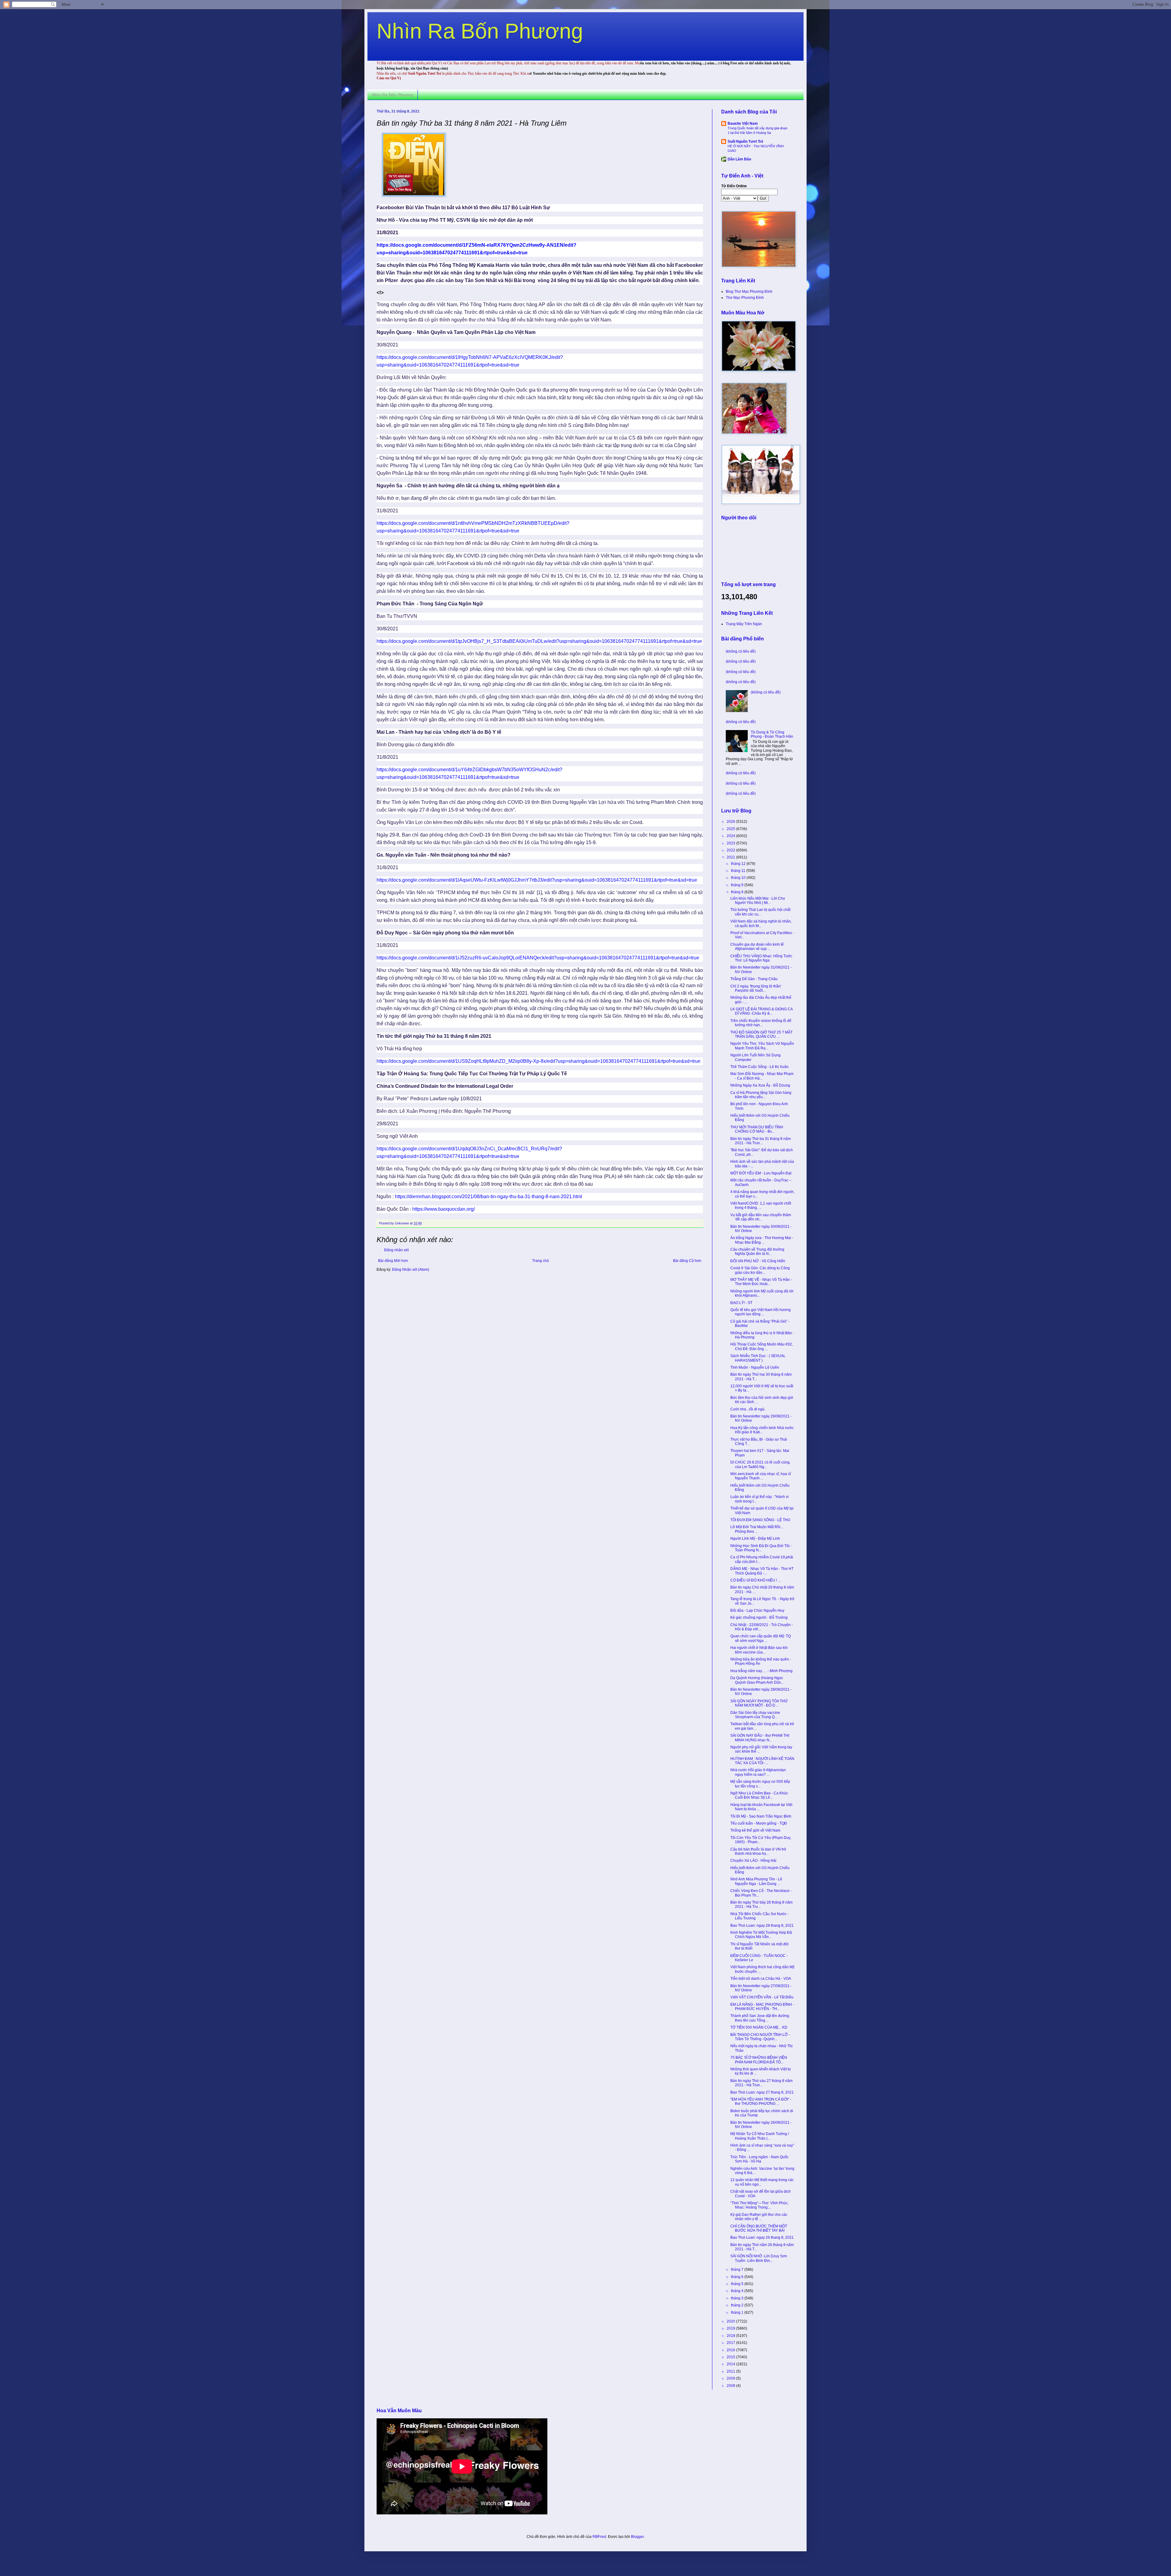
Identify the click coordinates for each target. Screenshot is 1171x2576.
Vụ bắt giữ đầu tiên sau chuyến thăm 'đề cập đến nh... (761, 1217)
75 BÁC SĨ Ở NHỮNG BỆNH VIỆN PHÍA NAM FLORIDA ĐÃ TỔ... (759, 2060)
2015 (731, 2357)
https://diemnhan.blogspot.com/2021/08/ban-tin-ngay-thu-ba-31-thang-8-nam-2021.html (489, 1197)
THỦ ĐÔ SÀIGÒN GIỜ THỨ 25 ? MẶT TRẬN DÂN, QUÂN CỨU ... (761, 1034)
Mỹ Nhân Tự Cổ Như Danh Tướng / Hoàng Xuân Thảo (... (760, 2136)
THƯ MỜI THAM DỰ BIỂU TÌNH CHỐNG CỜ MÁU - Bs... (757, 1129)
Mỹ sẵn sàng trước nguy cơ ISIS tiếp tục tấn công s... (760, 1784)
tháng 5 (738, 2284)
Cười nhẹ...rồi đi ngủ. (748, 1409)
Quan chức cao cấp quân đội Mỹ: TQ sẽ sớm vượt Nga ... (761, 1638)
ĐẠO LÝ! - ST (741, 1303)
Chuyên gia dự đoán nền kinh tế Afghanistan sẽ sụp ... (757, 947)
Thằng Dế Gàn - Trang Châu (754, 979)
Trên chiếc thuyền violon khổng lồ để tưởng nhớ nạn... (761, 1023)
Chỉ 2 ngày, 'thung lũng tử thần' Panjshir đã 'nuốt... (756, 988)
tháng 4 (738, 2291)
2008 (731, 2386)
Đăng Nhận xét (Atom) (411, 1270)
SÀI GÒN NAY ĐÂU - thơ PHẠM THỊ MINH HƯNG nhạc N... (760, 1738)
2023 (731, 843)
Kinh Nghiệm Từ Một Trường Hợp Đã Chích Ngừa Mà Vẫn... (761, 1935)
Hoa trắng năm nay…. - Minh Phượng (761, 1671)
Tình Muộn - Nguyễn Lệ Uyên (755, 1367)
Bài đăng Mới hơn (393, 1261)
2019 (731, 2328)
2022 (731, 850)
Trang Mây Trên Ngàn (744, 624)
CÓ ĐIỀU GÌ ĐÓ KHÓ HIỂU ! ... (756, 1580)
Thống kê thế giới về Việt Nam (755, 1830)
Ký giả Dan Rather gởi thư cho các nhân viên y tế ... (759, 2217)
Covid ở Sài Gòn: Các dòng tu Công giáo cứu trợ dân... (760, 1270)
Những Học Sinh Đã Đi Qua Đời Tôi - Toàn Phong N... (761, 1548)
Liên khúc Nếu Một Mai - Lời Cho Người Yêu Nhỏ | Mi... (758, 901)
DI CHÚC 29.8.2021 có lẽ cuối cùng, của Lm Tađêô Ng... (760, 1464)
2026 (731, 822)
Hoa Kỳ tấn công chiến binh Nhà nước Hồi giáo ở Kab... (762, 1430)
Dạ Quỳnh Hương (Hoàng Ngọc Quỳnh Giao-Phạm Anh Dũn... (757, 1680)
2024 (731, 836)
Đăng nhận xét (396, 1250)
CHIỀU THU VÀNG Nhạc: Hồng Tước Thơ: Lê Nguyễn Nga (761, 958)
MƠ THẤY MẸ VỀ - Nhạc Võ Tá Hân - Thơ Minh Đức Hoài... (761, 1282)
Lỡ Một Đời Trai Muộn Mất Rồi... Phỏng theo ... (757, 1529)
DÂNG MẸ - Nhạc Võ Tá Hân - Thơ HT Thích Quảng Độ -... (762, 1571)
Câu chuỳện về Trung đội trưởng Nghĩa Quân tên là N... (757, 1252)
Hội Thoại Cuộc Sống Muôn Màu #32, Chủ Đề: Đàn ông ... (762, 1346)
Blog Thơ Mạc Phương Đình (749, 292)
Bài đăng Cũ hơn (687, 1261)
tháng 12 (739, 864)
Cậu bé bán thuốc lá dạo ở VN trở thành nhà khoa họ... (758, 1851)
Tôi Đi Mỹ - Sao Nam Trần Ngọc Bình (761, 1816)
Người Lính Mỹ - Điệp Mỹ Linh (755, 1539)
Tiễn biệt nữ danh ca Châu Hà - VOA (761, 1979)
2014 (731, 2364)
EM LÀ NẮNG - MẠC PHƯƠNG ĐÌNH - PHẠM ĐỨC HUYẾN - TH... (762, 2007)
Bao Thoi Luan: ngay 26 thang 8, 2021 (762, 2237)
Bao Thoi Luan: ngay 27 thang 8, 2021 (762, 2092)
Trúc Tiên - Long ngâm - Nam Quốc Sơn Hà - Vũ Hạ (759, 2159)
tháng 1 (738, 2313)
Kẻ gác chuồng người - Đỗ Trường (759, 1618)
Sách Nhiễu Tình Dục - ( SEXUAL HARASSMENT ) (758, 1358)
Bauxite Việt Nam (743, 124)
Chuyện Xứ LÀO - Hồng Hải (753, 1861)
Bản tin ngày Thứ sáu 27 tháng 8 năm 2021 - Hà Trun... (761, 2083)
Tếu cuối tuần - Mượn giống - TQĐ (759, 1823)
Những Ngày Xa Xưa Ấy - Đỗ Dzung (760, 1085)
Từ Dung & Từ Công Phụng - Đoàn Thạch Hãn (772, 734)
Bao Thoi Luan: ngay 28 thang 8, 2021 (762, 1926)
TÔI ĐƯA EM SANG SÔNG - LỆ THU (760, 1520)
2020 (731, 2321)
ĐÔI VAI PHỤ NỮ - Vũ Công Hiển (758, 1261)
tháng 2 (738, 2305)
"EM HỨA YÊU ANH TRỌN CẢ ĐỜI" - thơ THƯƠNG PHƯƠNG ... (761, 2101)
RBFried (599, 2537)
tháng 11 (739, 871)
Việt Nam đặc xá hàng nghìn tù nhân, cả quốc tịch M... (761, 923)
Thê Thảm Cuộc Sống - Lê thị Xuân (759, 1067)
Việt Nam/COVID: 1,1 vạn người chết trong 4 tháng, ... (761, 1206)
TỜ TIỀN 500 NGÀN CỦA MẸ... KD (759, 2027)
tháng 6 (738, 2277)
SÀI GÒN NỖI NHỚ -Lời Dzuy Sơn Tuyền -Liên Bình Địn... (759, 2258)
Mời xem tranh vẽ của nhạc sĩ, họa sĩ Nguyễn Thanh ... (761, 1476)
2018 (731, 2336)
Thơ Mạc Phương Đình (745, 298)
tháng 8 (738, 892)
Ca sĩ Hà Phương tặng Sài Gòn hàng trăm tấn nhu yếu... (761, 1095)
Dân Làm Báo (739, 159)
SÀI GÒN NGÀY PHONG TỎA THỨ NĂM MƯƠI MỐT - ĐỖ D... (759, 1703)
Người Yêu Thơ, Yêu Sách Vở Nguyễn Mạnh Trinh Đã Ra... (762, 1046)
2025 (731, 829)
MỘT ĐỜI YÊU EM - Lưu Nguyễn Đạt (761, 1173)
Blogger (637, 2537)
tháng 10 (739, 878)
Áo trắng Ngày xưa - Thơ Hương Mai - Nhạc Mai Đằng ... (762, 1240)
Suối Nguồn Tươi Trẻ (745, 142)
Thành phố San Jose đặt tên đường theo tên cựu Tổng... (760, 2018)
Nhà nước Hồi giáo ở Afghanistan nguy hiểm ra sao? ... (758, 1772)
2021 (731, 857)
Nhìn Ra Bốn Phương (480, 31)
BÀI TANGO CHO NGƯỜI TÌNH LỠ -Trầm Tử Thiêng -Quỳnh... (760, 2037)
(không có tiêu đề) (741, 651)
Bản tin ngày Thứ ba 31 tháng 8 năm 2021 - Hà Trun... (761, 1141)
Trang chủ (541, 1261)
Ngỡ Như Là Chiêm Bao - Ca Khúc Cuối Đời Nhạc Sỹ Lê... (759, 1795)
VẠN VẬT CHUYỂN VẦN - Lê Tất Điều (762, 1997)
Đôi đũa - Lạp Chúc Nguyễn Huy (757, 1610)
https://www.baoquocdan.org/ (444, 1209)
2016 (731, 2350)
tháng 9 (738, 885)
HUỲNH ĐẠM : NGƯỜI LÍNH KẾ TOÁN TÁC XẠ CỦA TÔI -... (762, 1761)
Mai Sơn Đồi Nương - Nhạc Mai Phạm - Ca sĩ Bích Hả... (762, 1076)
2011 (731, 2371)
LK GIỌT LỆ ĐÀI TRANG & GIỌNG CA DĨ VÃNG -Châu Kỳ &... (761, 1011)
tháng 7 (738, 2270)
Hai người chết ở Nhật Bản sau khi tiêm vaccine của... (759, 1650)
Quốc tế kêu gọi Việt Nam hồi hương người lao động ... (761, 1312)
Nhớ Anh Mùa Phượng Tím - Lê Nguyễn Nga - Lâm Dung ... (756, 1881)
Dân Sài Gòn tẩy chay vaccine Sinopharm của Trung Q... (755, 1715)
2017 (731, 2343)
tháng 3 (738, 2298)
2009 (731, 2378)
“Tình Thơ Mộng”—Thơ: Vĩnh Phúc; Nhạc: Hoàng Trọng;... (759, 2205)
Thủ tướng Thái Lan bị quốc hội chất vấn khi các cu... (760, 912)
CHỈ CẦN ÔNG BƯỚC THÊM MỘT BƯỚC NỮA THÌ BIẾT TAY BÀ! (759, 2228)
